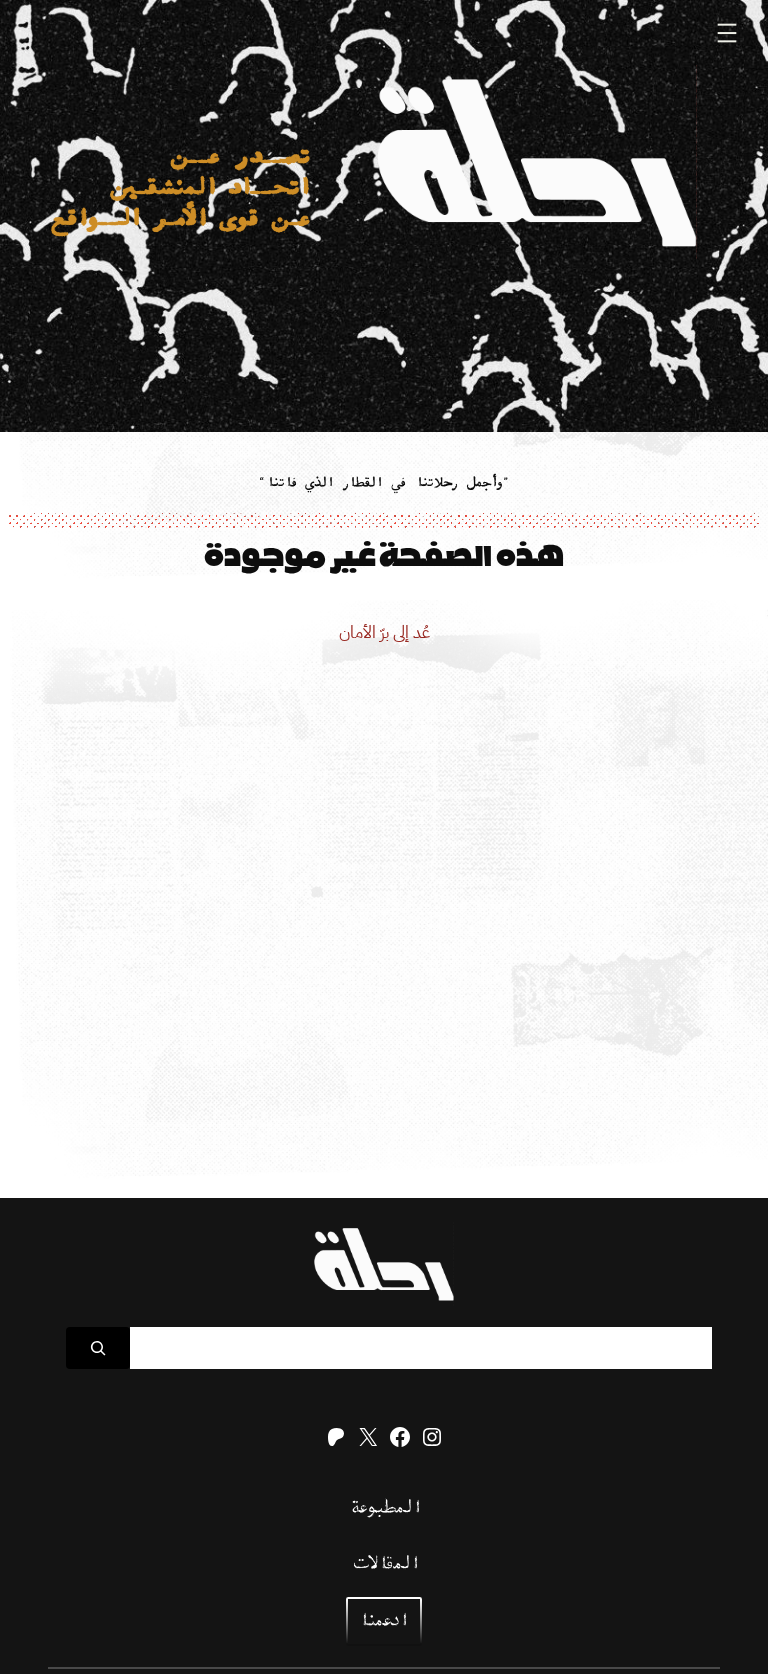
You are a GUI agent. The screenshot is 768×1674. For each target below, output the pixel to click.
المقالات (384, 1564)
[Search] (98, 1348)
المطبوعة (384, 1508)
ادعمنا (382, 1621)
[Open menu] (727, 33)
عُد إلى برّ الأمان (384, 632)
